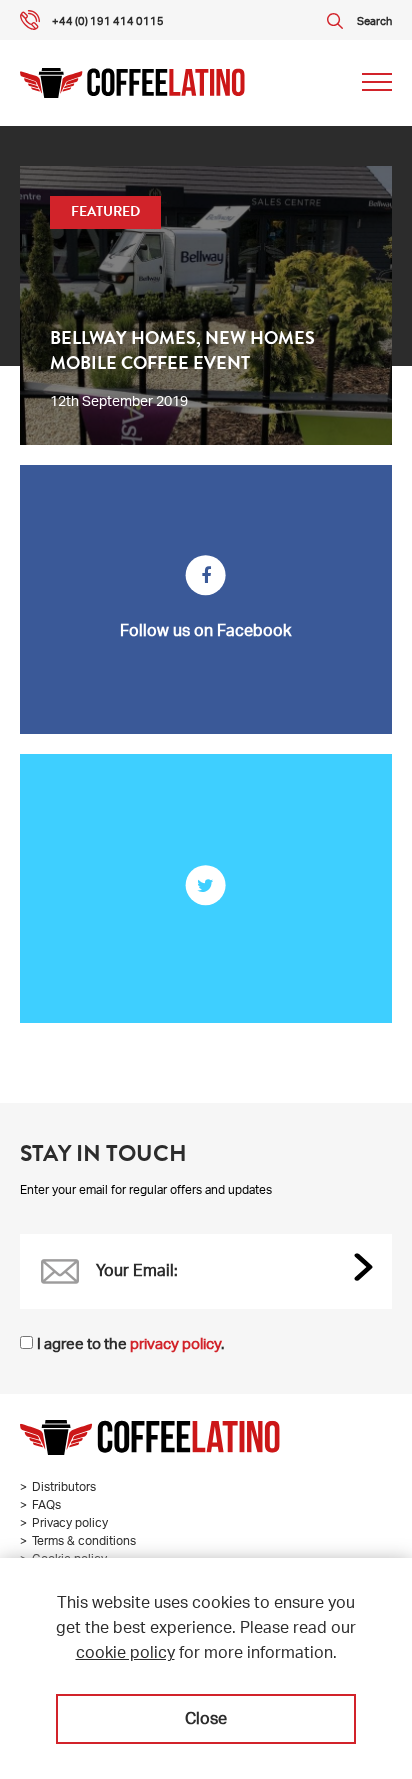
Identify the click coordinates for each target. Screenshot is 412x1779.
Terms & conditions (84, 1542)
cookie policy (125, 1655)
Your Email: (137, 1273)
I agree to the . (130, 1345)
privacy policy (175, 1345)
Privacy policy (70, 1524)
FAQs (46, 1506)
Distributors (64, 1488)
